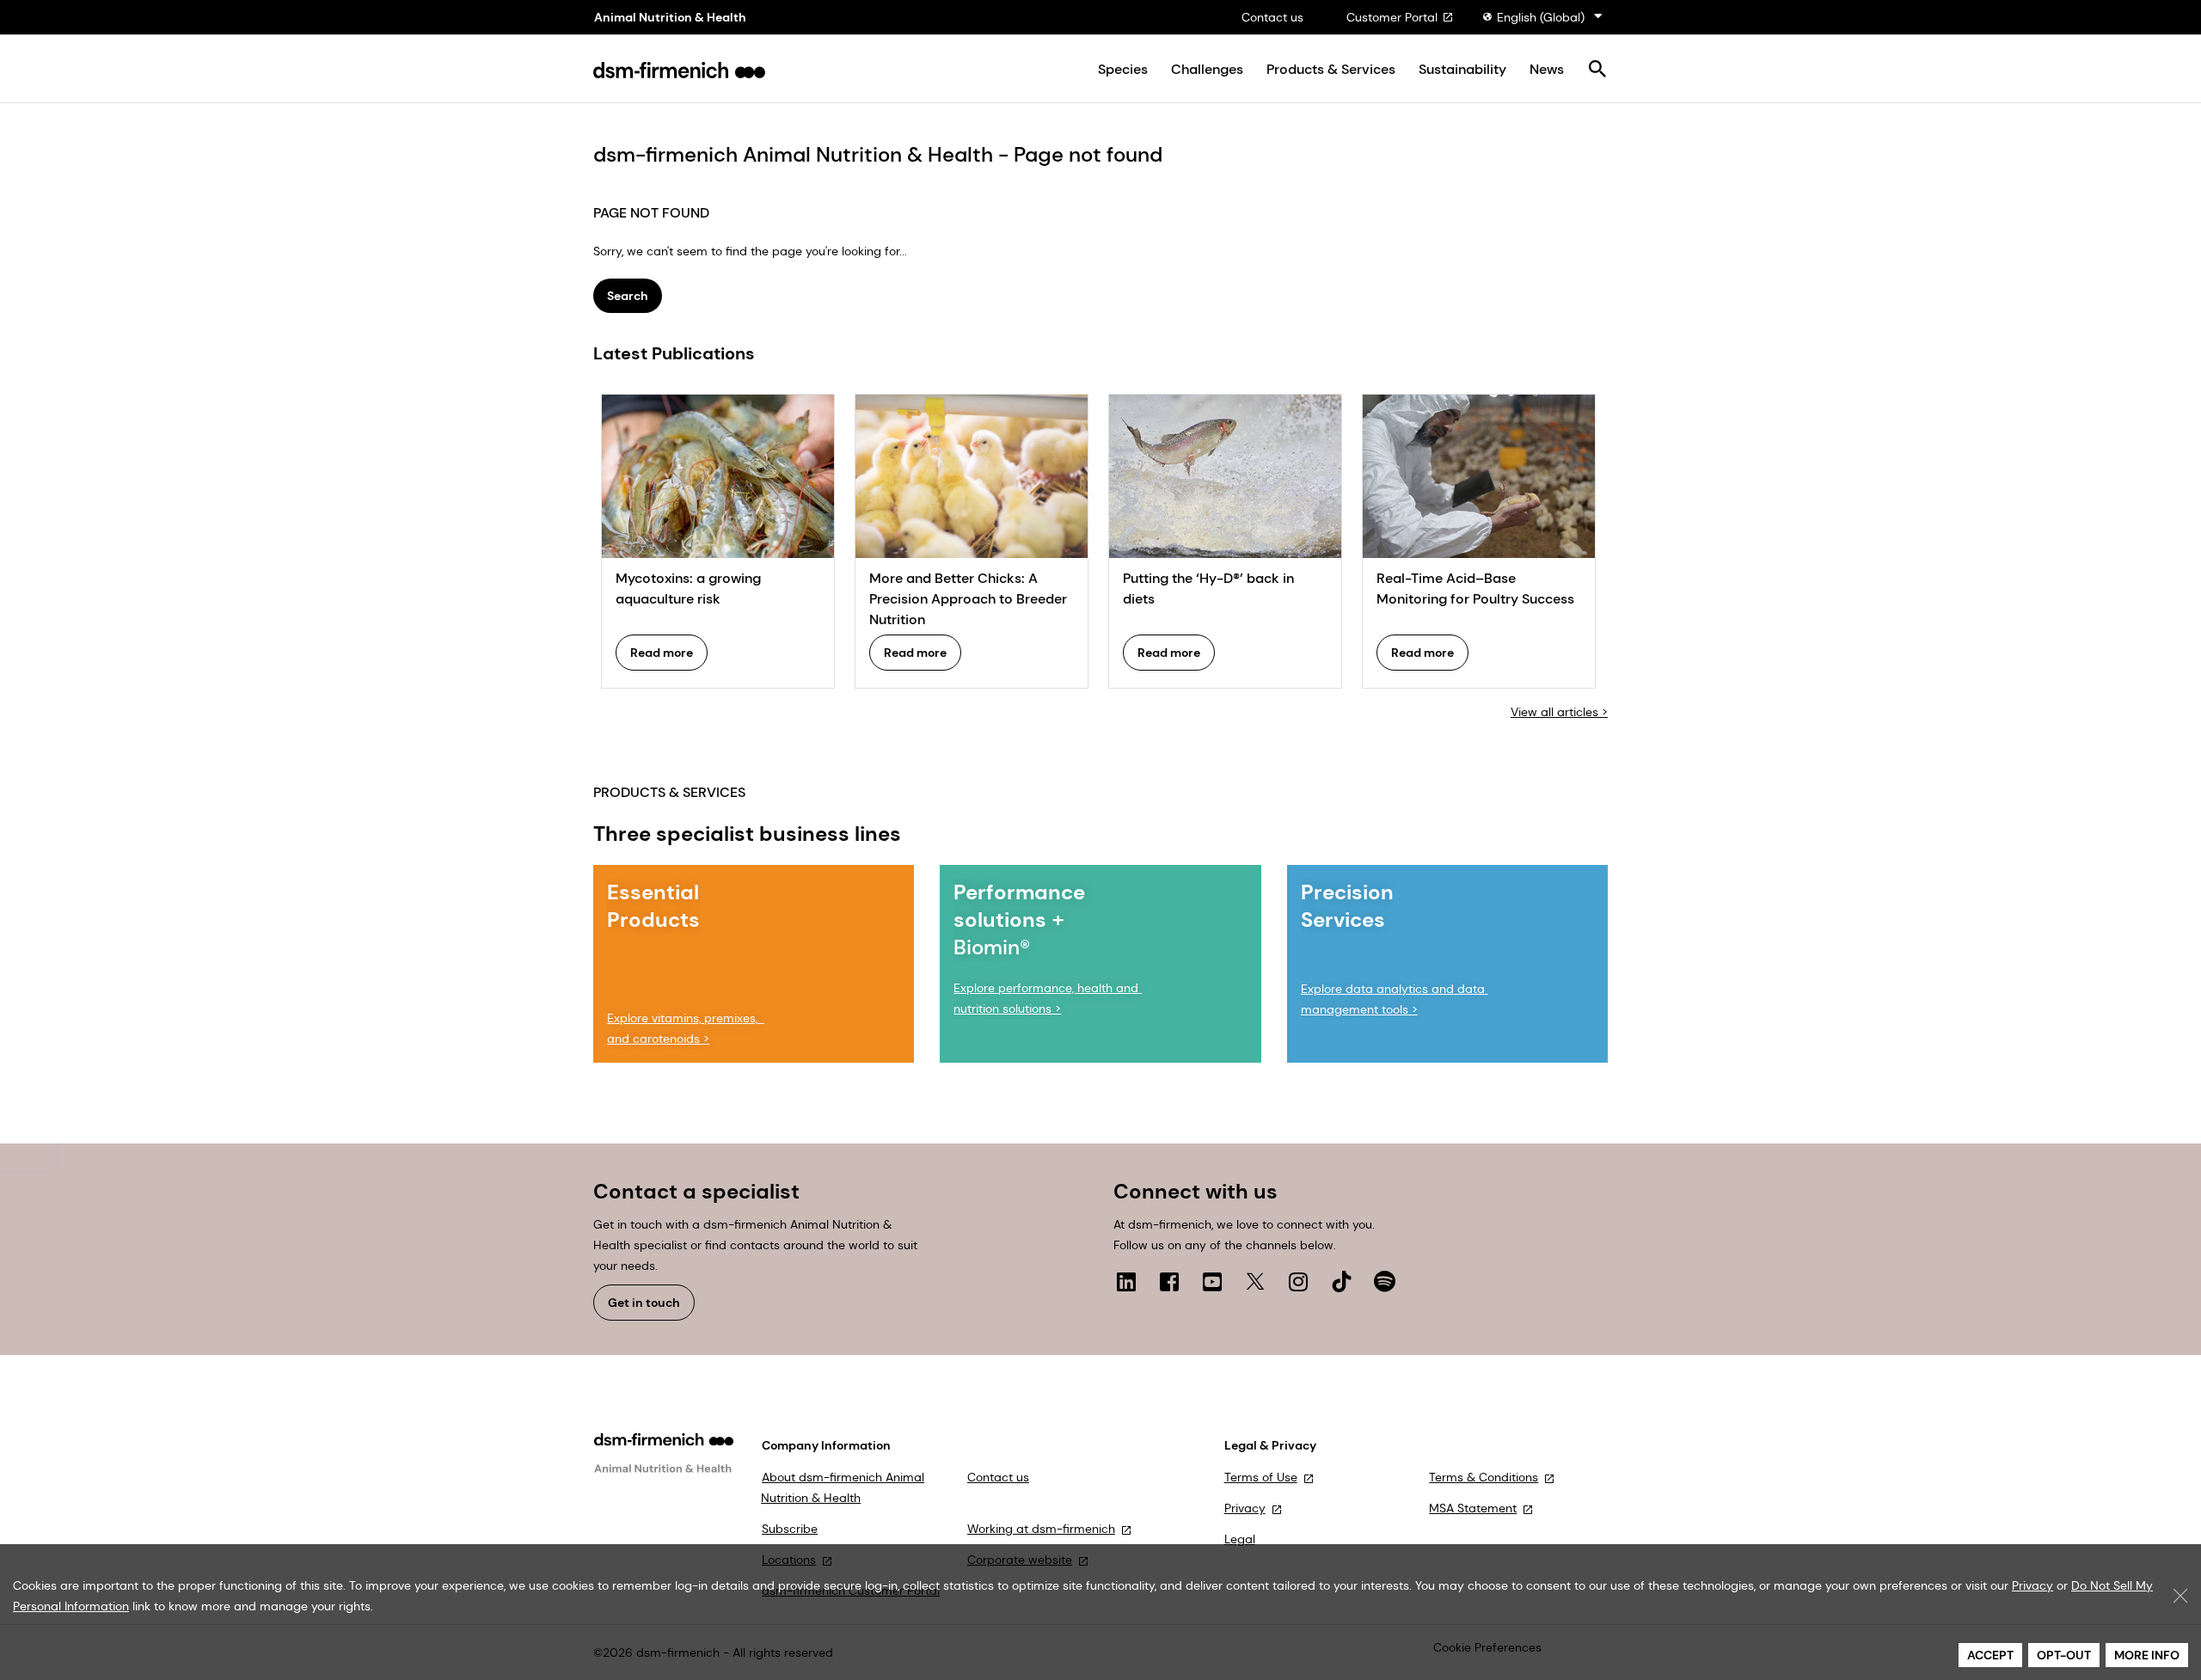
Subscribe (790, 1529)
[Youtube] (1212, 1281)
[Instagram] (1298, 1281)
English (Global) (1541, 17)
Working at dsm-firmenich (1041, 1529)
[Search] (1597, 70)
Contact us (1272, 17)
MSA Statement (1473, 1508)
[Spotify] (1384, 1281)
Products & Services (1331, 70)
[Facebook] (1169, 1281)
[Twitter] (1255, 1281)
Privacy (1245, 1508)
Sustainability (1462, 70)
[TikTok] (1341, 1281)
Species (1123, 70)
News (1547, 70)
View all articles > (1559, 712)
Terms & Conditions (1484, 1477)
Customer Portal (1392, 17)
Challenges (1207, 70)
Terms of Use (1261, 1477)
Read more (662, 653)
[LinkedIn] (1126, 1281)
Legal (1240, 1539)
